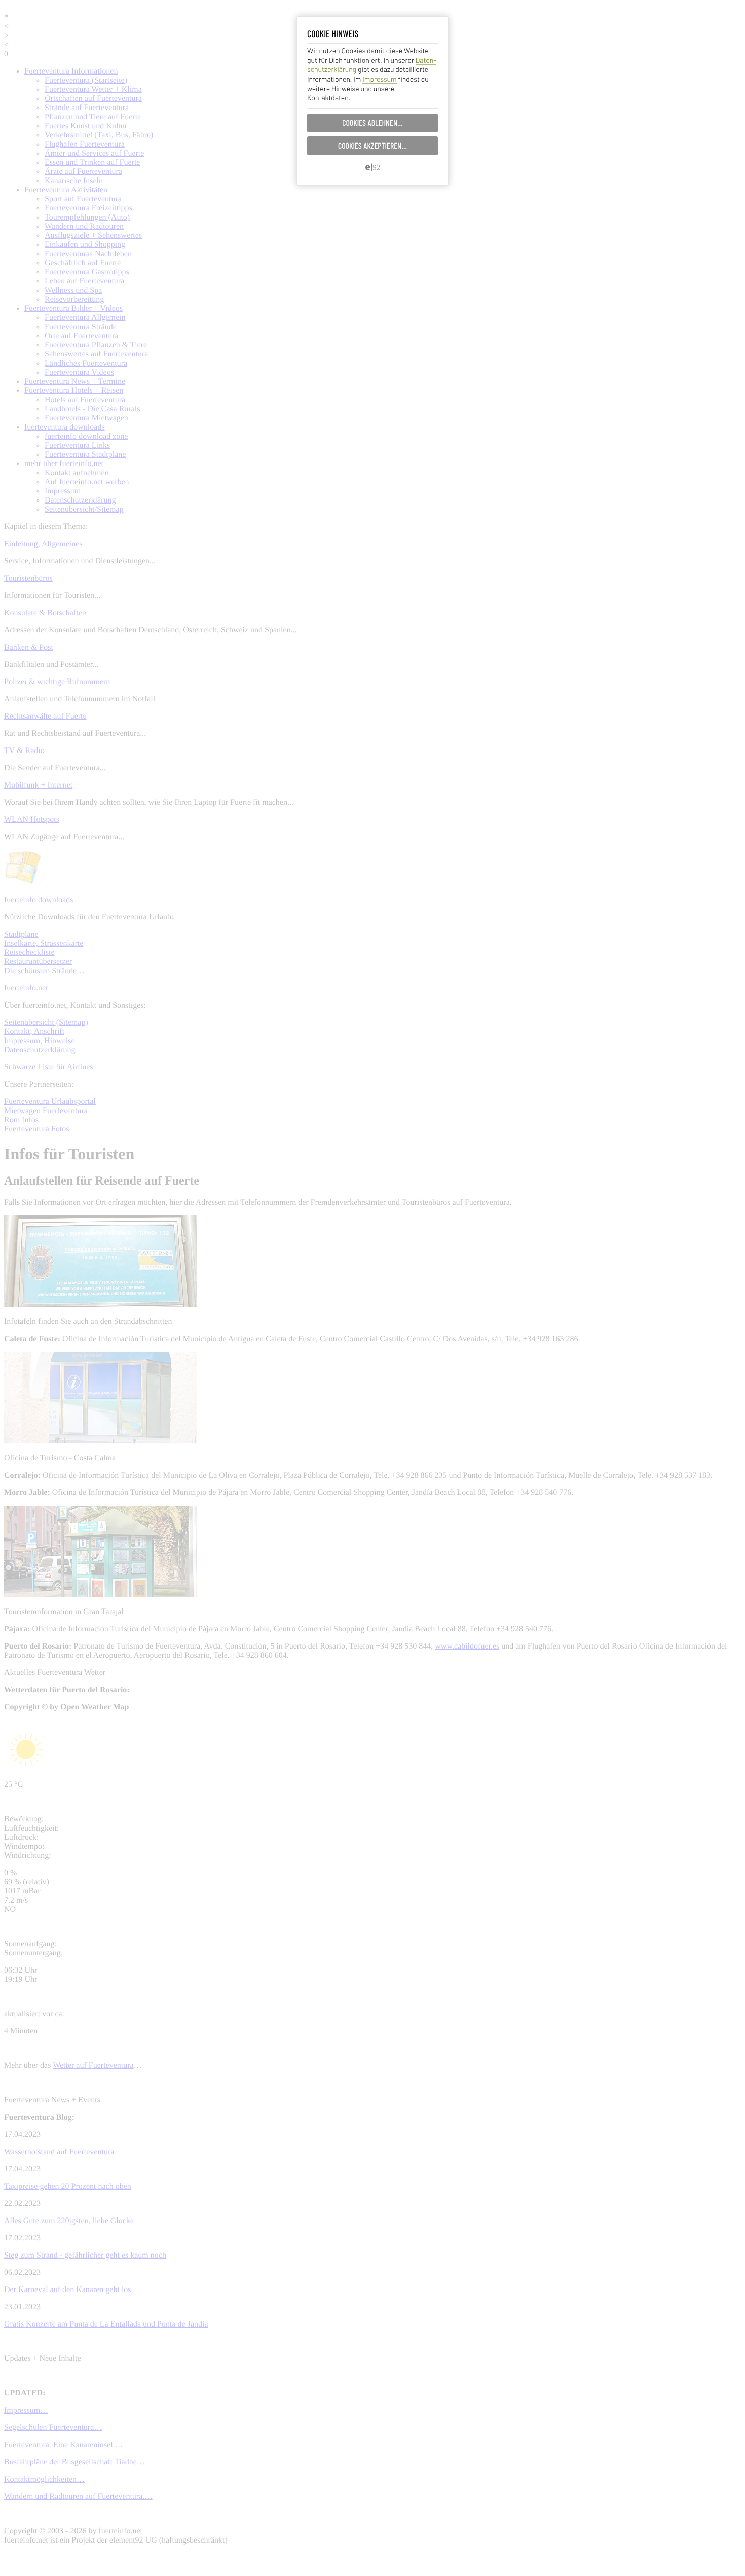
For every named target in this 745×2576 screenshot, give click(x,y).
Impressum (379, 79)
